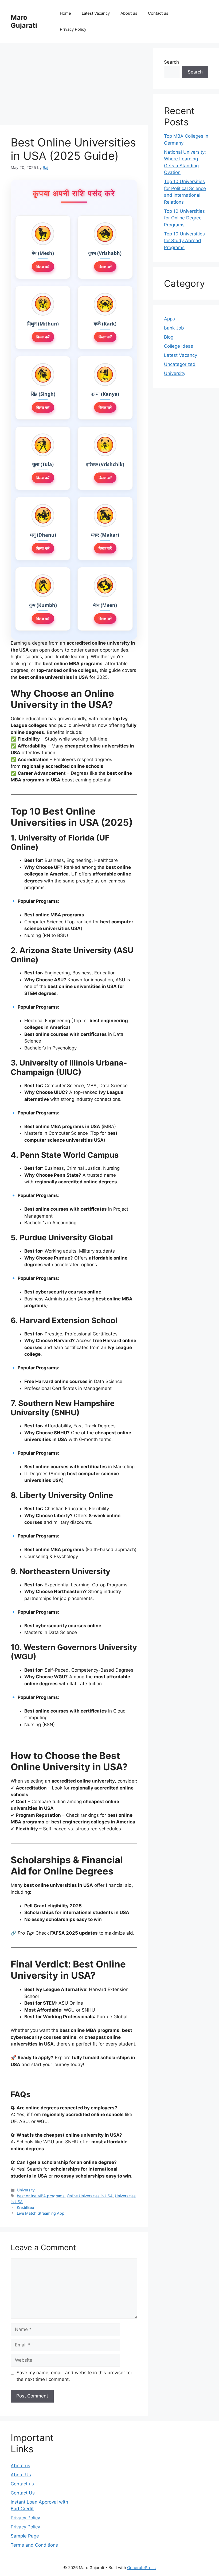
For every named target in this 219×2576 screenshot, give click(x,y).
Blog (169, 337)
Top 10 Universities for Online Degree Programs (184, 218)
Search (171, 62)
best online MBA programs (41, 2196)
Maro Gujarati (24, 21)
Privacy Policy (73, 29)
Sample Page (25, 2536)
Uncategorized (180, 364)
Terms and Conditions (34, 2545)
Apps (169, 319)
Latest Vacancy (96, 13)
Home (65, 13)
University (26, 2190)
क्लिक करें (43, 266)
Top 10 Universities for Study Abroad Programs (184, 241)
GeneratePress (141, 2568)
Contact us (158, 13)
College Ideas (179, 346)
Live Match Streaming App (41, 2213)
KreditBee (25, 2207)
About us (129, 13)
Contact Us (23, 2493)
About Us (21, 2475)
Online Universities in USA (90, 2196)
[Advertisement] (74, 86)
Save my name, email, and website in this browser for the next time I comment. (74, 2376)
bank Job (174, 328)
